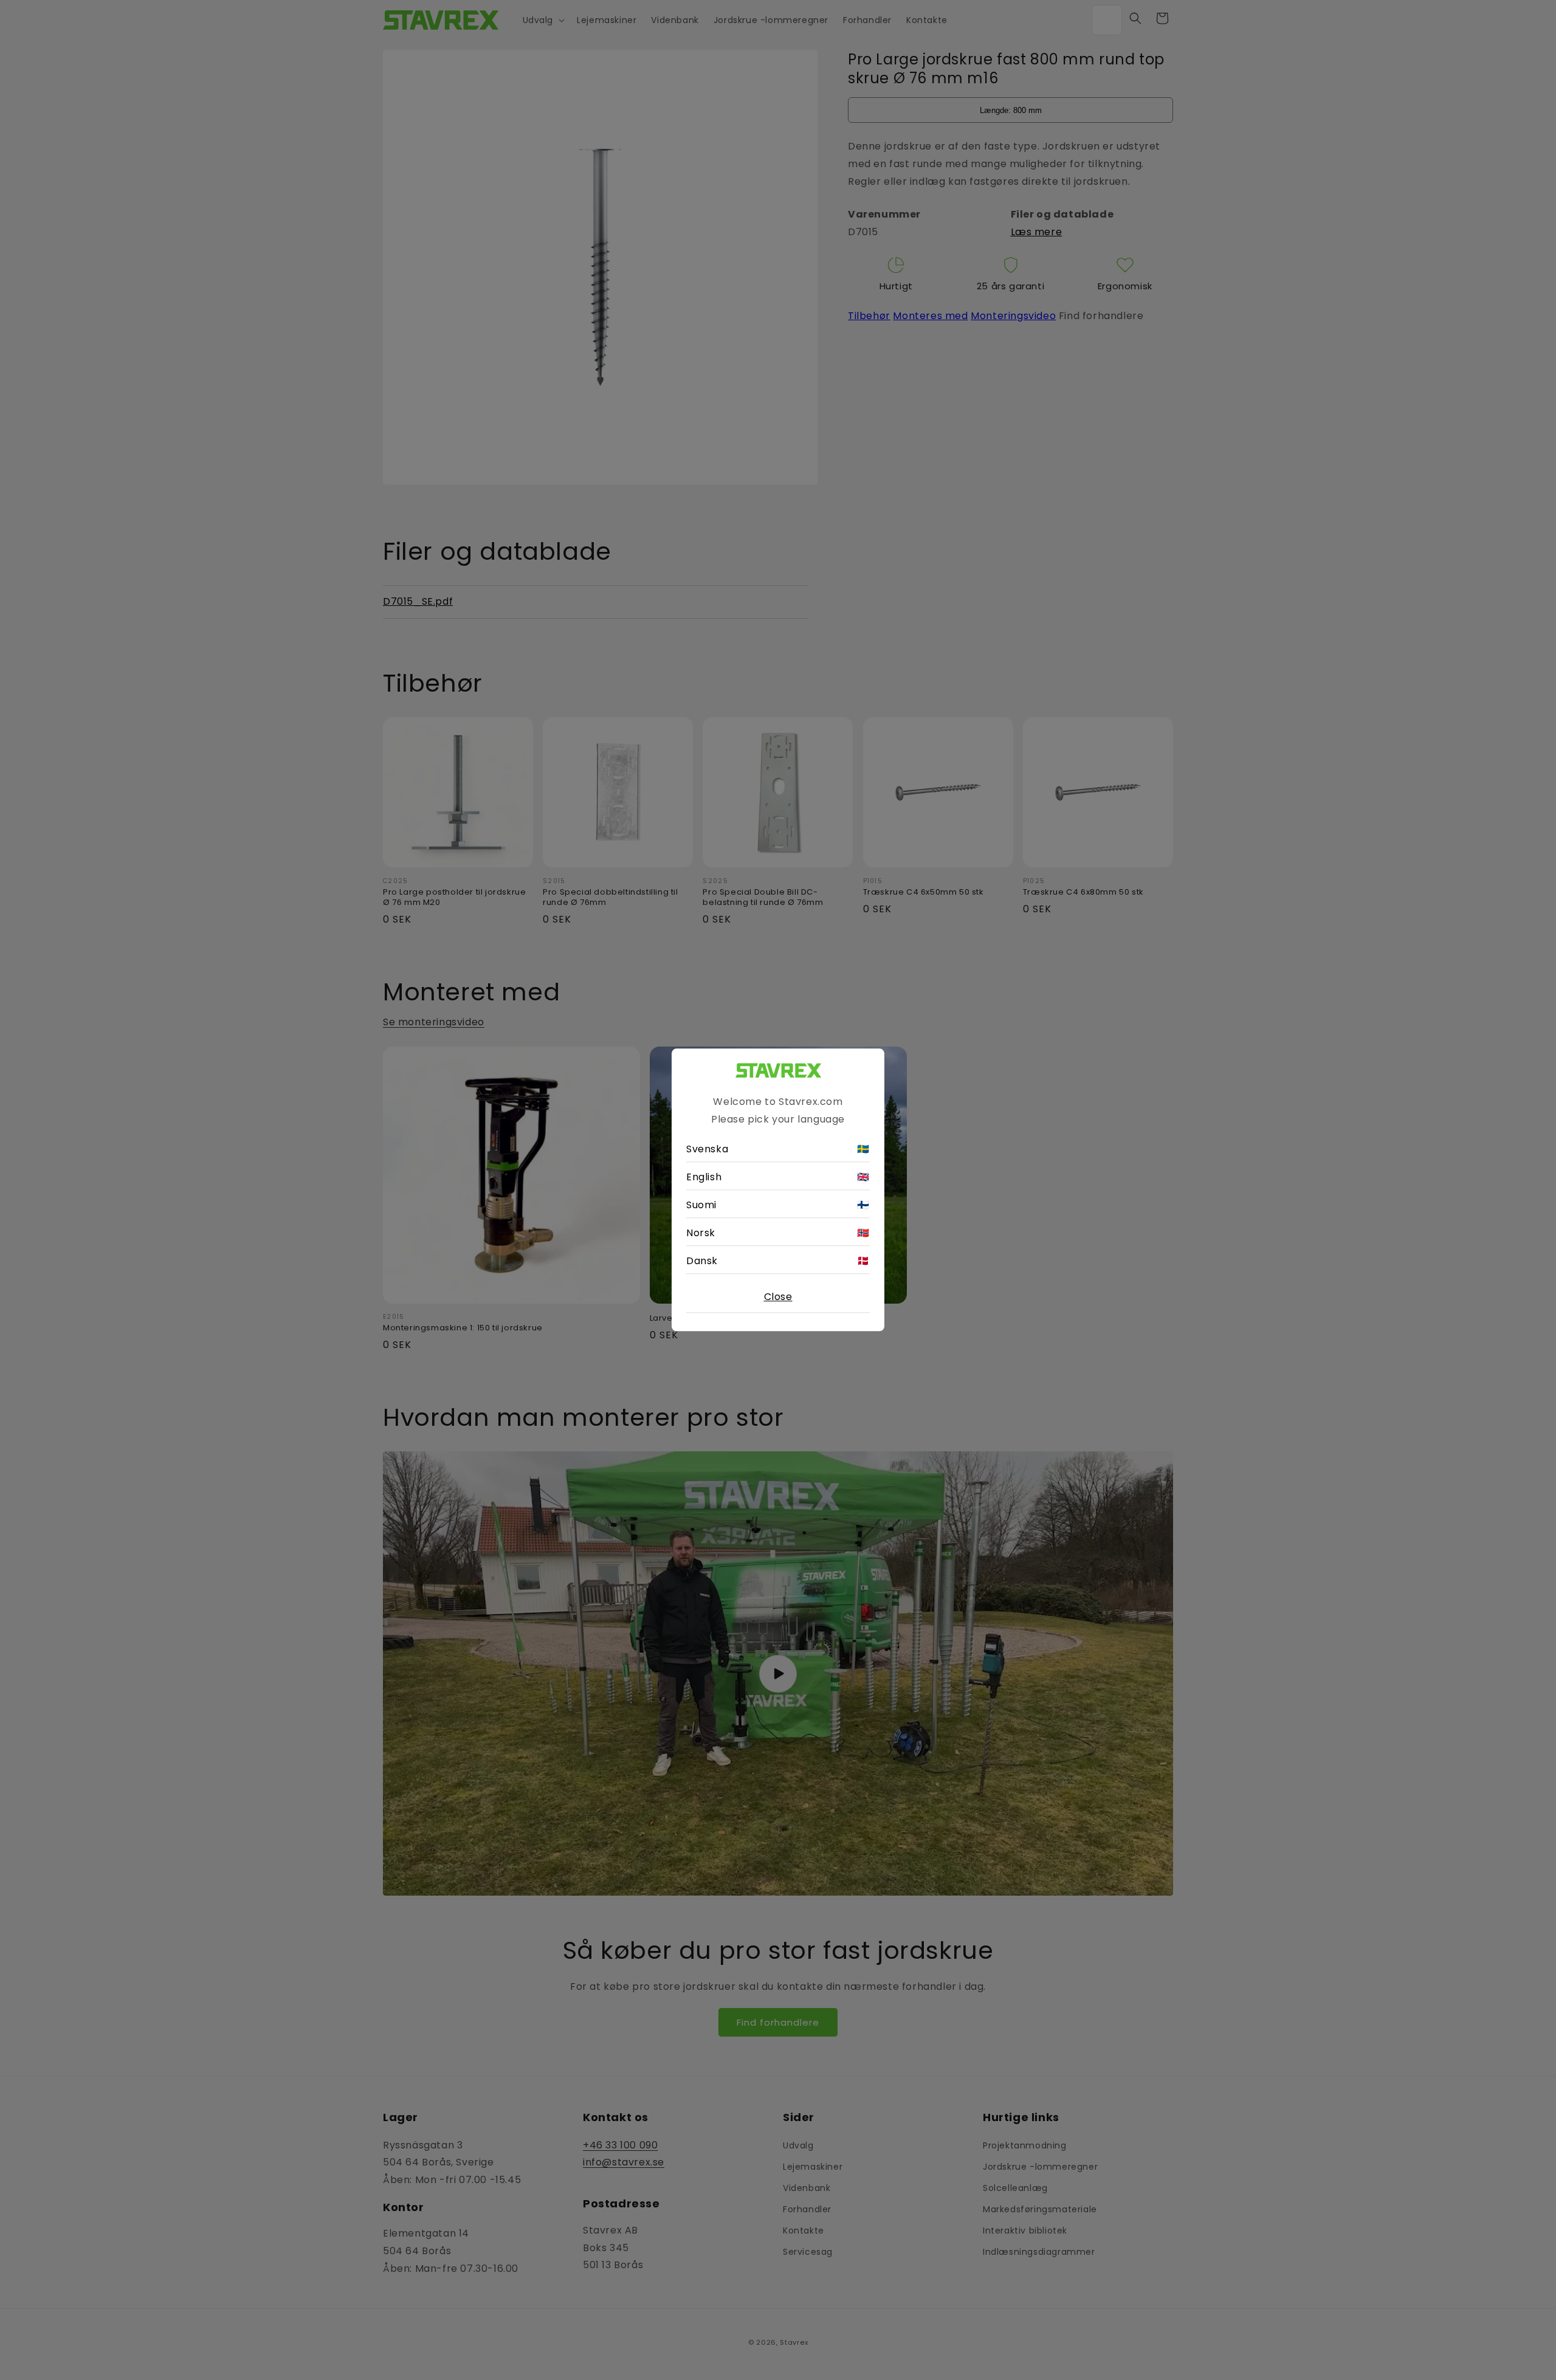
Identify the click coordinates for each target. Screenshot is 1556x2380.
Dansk (778, 1261)
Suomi (778, 1205)
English (778, 1178)
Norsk (778, 1233)
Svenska (778, 1150)
